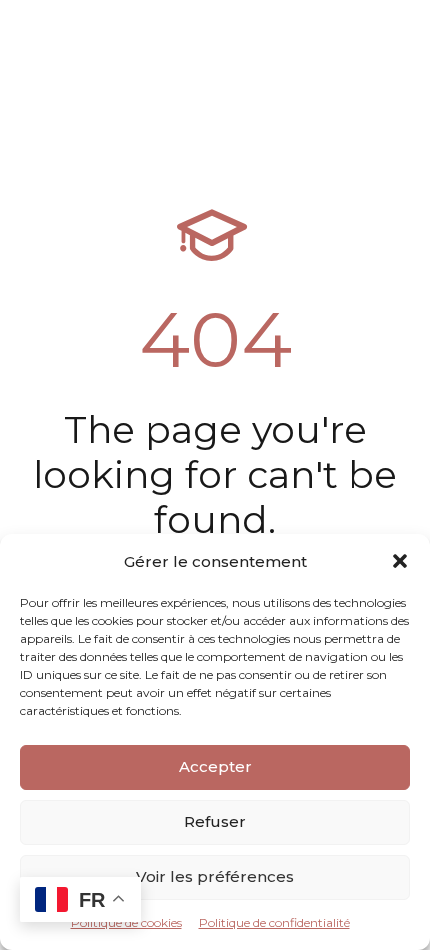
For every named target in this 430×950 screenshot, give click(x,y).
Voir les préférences (215, 876)
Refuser (215, 821)
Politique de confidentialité (274, 922)
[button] (400, 561)
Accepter (215, 766)
